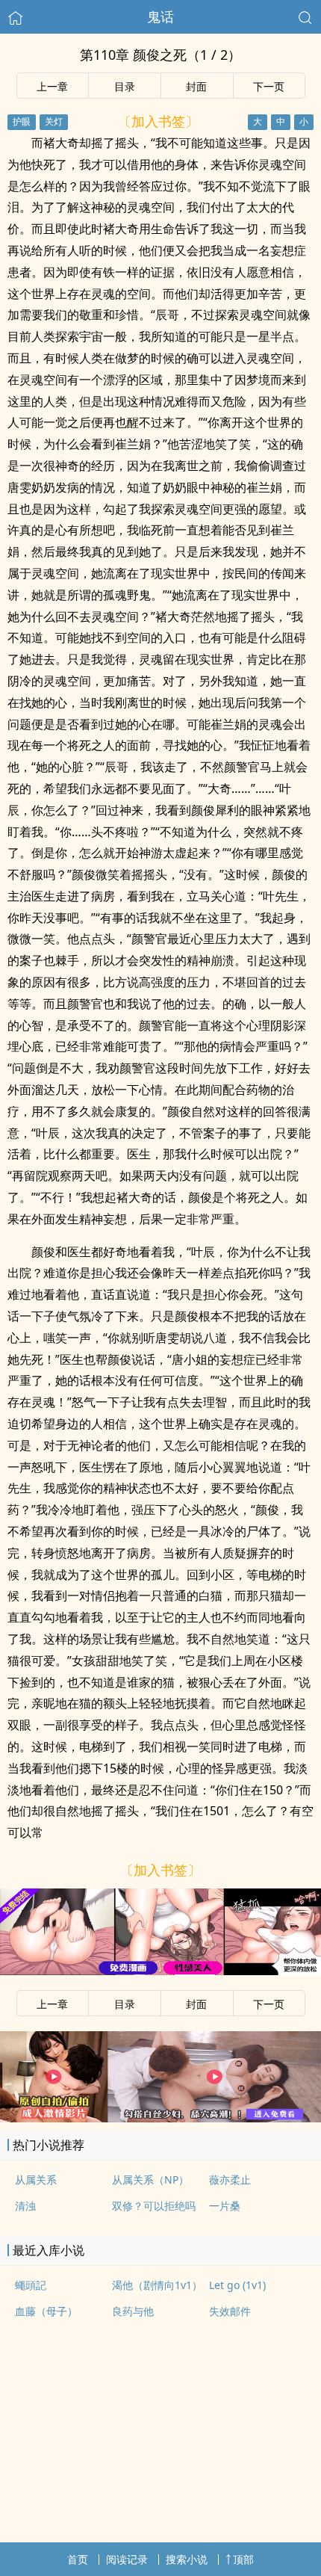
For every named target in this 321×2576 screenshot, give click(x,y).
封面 (196, 86)
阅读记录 (127, 2559)
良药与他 (133, 2311)
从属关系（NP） (150, 2180)
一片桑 (225, 2206)
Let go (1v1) (237, 2285)
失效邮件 (230, 2311)
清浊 (25, 2206)
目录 (125, 86)
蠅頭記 (31, 2285)
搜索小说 (187, 2559)
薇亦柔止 (230, 2180)
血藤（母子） (46, 2311)
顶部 (243, 2559)
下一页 (269, 86)
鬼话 (160, 16)
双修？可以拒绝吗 (154, 2206)
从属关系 (36, 2180)
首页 (78, 2559)
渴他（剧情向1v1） (157, 2285)
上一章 (52, 86)
